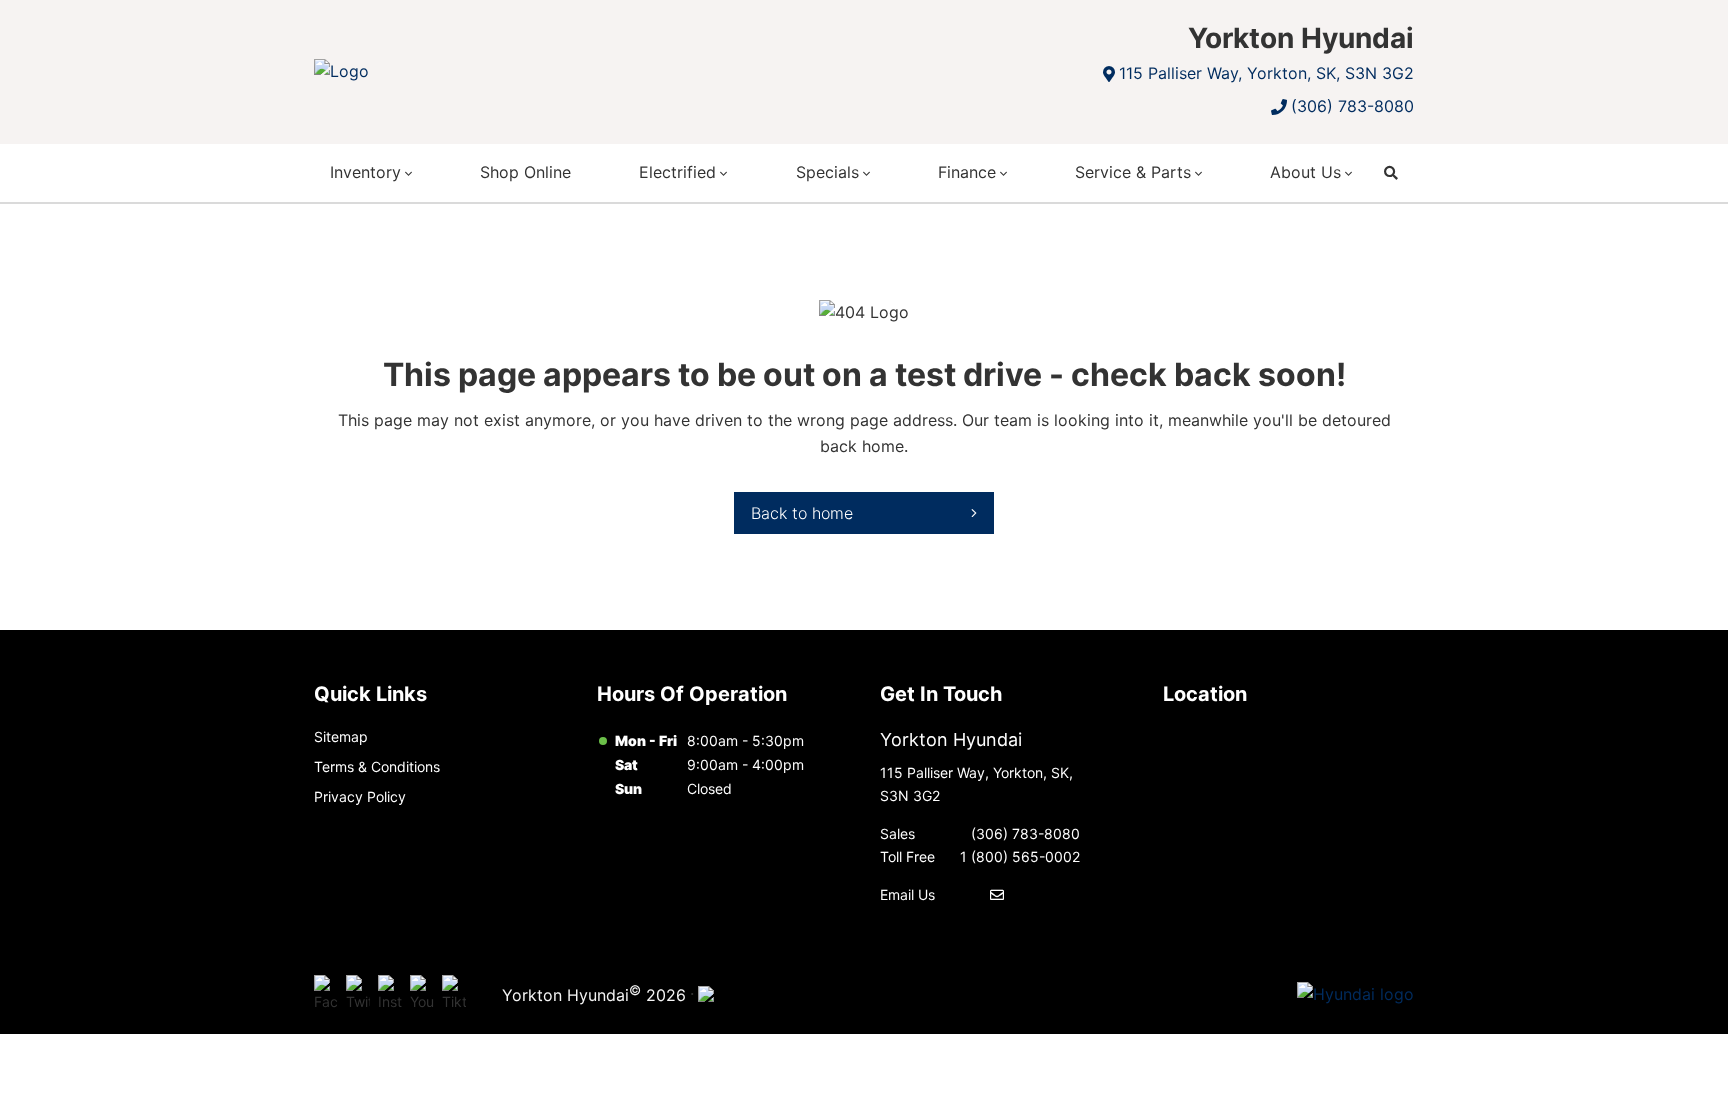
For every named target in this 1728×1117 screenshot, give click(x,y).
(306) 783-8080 (1352, 106)
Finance (967, 172)
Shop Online (525, 172)
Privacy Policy (360, 796)
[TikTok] (454, 994)
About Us (1305, 172)
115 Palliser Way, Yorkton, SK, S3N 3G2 (1266, 73)
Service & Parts (1133, 172)
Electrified (677, 172)
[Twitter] (358, 994)
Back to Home (802, 513)
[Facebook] (326, 994)
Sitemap (341, 736)
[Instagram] (390, 994)
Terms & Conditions (377, 766)
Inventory (365, 172)
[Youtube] (422, 994)
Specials (827, 172)
